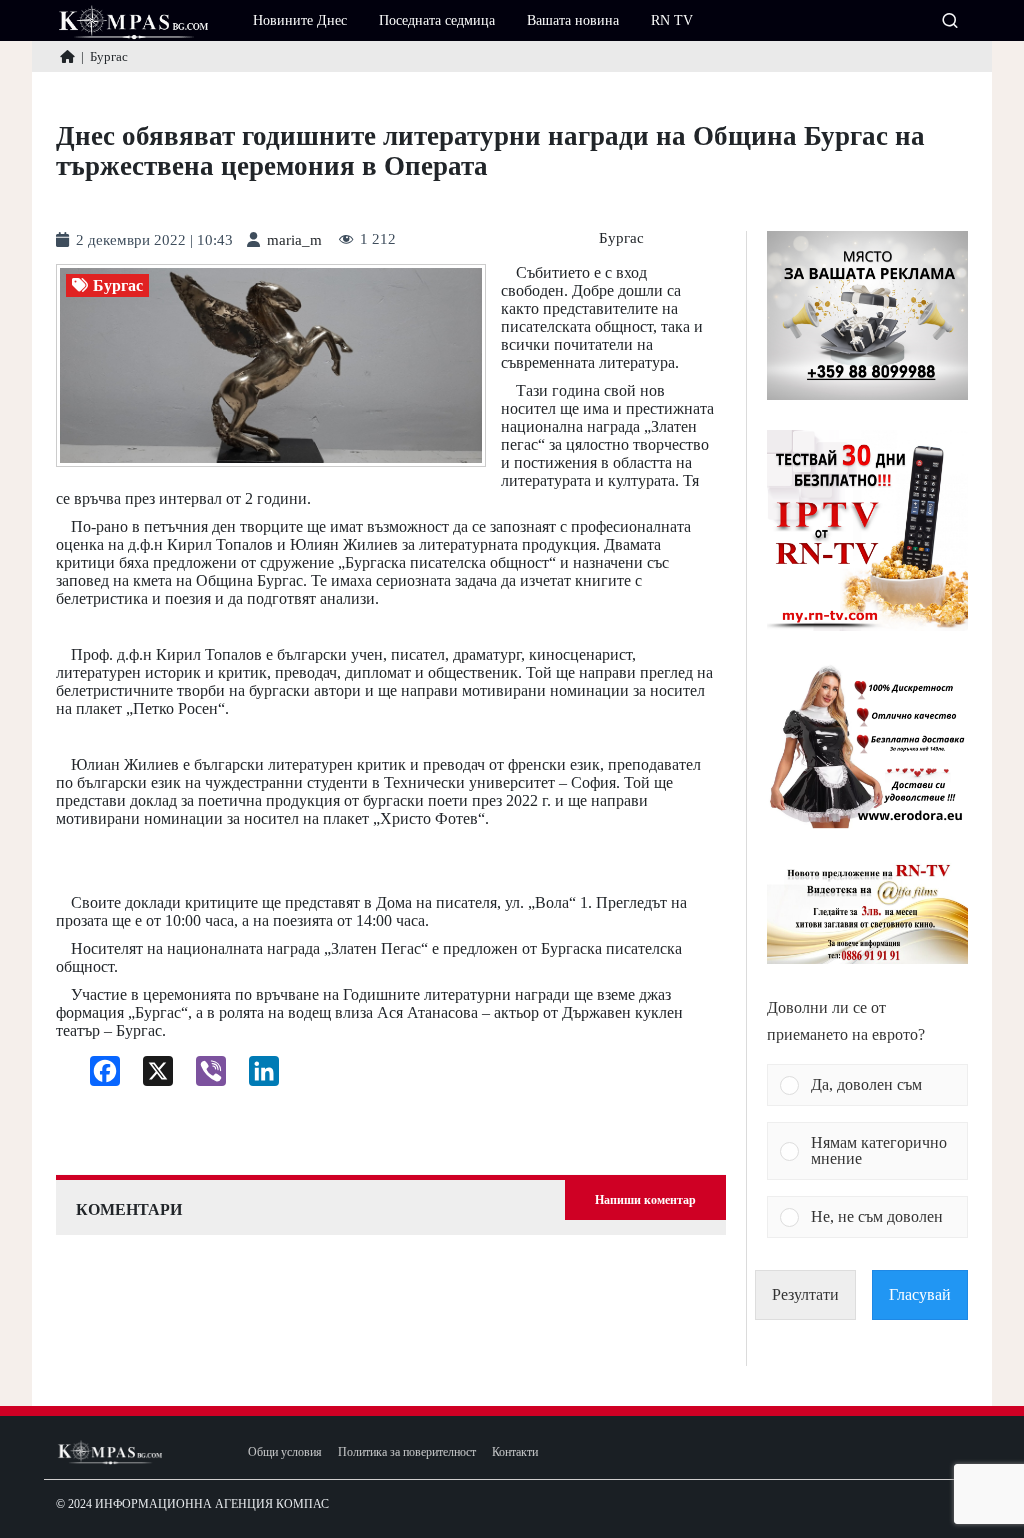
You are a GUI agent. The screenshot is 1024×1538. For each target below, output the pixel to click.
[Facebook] (97, 1076)
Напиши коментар (645, 1200)
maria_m (294, 240)
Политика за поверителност (407, 1452)
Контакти (515, 1452)
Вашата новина (573, 20)
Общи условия (285, 1452)
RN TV (672, 20)
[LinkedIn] (256, 1076)
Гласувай (920, 1294)
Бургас (621, 238)
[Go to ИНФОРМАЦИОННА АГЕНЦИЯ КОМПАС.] (67, 56)
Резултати (805, 1294)
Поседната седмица (437, 20)
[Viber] (203, 1076)
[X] (150, 1076)
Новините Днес (300, 20)
